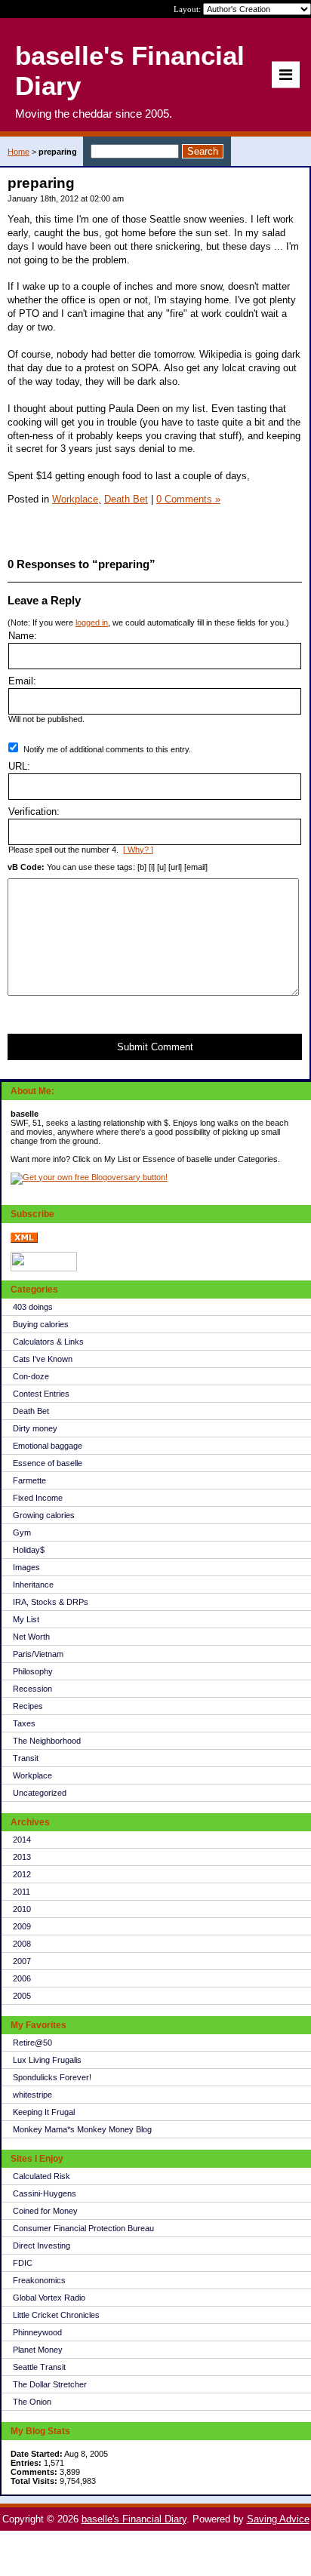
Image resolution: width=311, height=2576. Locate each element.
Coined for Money (45, 2211)
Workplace (32, 1775)
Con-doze (31, 1376)
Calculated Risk (42, 2176)
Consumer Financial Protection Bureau (83, 2228)
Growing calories (44, 1515)
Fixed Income (38, 1498)
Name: (23, 636)
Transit (26, 1758)
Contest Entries (41, 1394)
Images (26, 1567)
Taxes (24, 1723)
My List (26, 1619)
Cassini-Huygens (45, 2193)
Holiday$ (29, 1550)
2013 (22, 1857)
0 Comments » (188, 499)
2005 (22, 1996)
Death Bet (31, 1411)
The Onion (32, 2402)
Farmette (29, 1480)
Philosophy (33, 1671)
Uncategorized (40, 1793)
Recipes (28, 1706)
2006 (22, 1978)
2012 (22, 1874)
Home (18, 152)
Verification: (34, 812)
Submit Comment (155, 1047)
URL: (19, 766)
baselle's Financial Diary (134, 2519)
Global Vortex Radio (49, 2298)
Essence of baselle (48, 1463)
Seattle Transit (39, 2367)
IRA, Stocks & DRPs (51, 1602)
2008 (22, 1944)
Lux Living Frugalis (47, 2060)
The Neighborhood (47, 1741)
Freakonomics (39, 2280)
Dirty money (35, 1428)
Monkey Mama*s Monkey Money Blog (82, 2129)
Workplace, (77, 499)
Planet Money (38, 2350)
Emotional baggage (48, 1446)
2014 (22, 1840)
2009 (22, 1926)
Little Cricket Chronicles (56, 2315)
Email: (22, 681)
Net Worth (31, 1637)
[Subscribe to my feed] (24, 1240)
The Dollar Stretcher (50, 2384)
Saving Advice (278, 2519)
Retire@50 (32, 2043)
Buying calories (41, 1324)
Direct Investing (42, 2246)
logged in (92, 622)
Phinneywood (37, 2332)
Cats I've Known (43, 1359)
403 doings (33, 1307)
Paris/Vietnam (38, 1654)
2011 (22, 1892)
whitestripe (32, 2095)
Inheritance (33, 1585)
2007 (22, 1961)
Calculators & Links (48, 1342)
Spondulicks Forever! (52, 2077)
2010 (22, 1909)
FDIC (23, 2263)
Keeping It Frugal (44, 2112)
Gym (22, 1532)
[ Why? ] (138, 850)
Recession (32, 1689)
